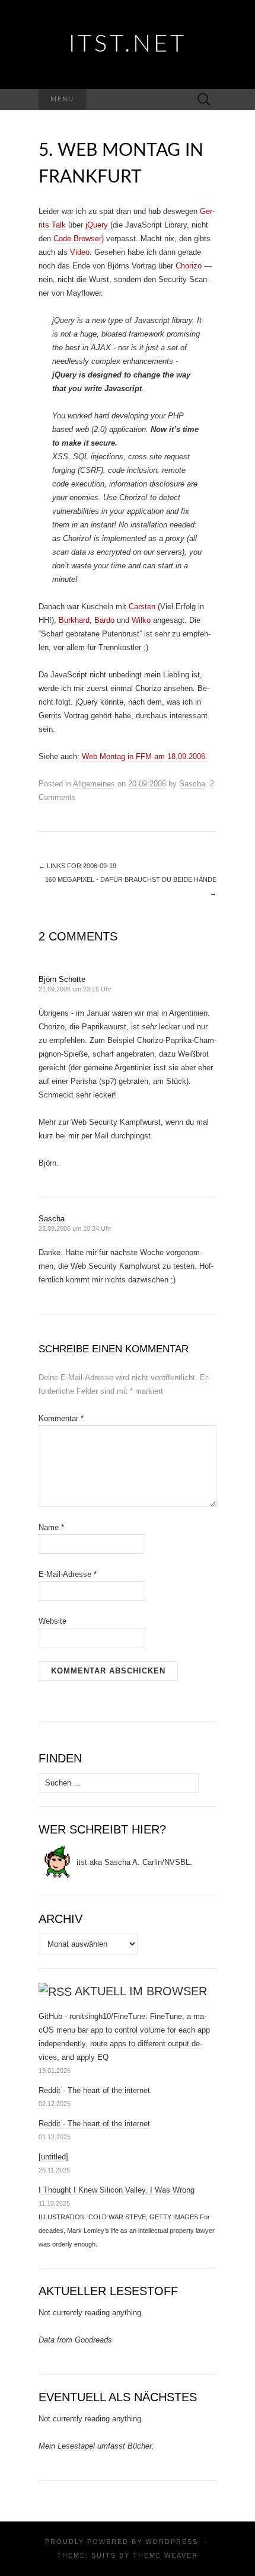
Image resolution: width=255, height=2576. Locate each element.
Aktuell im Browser (141, 1991)
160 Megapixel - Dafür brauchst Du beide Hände (131, 886)
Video (80, 252)
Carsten (142, 607)
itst (82, 1862)
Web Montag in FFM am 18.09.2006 (144, 756)
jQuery (97, 225)
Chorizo (189, 266)
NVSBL (177, 1862)
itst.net (128, 44)
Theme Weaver (165, 2555)
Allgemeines (94, 784)
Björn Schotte (62, 979)
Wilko (141, 620)
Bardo (104, 620)
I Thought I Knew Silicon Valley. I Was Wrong (117, 2190)
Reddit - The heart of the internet (94, 2090)
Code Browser (77, 239)
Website (52, 1621)
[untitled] (53, 2157)
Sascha (192, 784)
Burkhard (74, 620)
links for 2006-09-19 (77, 866)
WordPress (172, 2542)
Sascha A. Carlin (133, 1862)
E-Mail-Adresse (68, 1574)
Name (51, 1527)
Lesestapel (76, 2446)
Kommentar (61, 1418)
